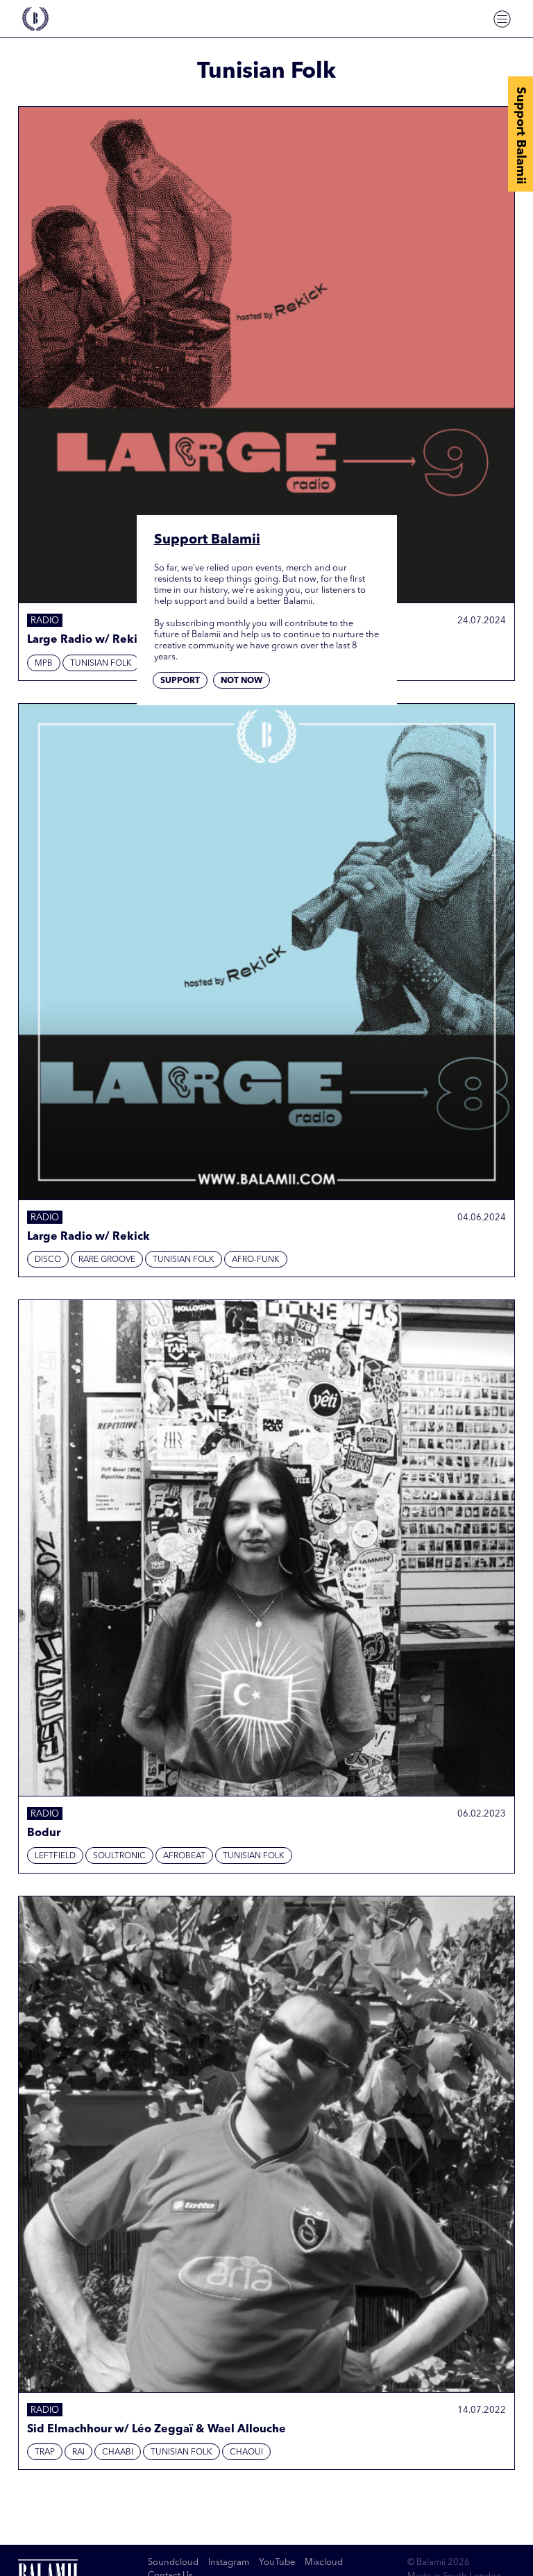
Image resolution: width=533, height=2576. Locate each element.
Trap (45, 2452)
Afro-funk (256, 1260)
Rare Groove (107, 1260)
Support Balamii (521, 135)
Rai (78, 2452)
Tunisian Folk (101, 664)
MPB (44, 664)
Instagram (229, 2562)
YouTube (277, 2562)
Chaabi (118, 2452)
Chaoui (246, 2452)
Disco (48, 1260)
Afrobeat (184, 1856)
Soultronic (119, 1856)
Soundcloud (173, 2562)
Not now (242, 681)
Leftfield (55, 1856)
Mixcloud (324, 2562)
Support (180, 681)
